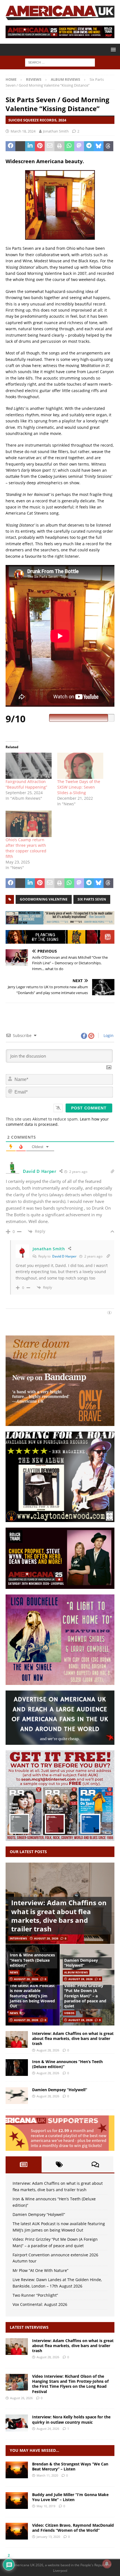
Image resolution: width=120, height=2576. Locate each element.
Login (108, 1035)
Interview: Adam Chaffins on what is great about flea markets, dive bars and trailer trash (59, 1916)
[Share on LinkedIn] (30, 146)
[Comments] (95, 2164)
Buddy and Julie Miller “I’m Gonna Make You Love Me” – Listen (70, 2497)
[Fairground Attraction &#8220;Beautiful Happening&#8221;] (29, 766)
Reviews (34, 79)
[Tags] (60, 2164)
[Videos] (17, 2531)
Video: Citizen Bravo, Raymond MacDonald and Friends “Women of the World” (73, 2528)
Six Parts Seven (92, 899)
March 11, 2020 (47, 2475)
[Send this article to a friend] (50, 146)
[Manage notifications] (107, 2564)
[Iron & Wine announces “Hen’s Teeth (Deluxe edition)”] (17, 2068)
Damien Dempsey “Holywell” (81, 1963)
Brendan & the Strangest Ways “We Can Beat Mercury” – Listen (70, 2466)
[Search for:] (60, 62)
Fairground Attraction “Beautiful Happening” (26, 784)
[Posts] (24, 2164)
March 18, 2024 (23, 131)
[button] (112, 49)
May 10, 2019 (46, 2506)
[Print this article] (59, 146)
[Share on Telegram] (89, 146)
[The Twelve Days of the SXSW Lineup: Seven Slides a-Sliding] (80, 766)
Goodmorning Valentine (44, 899)
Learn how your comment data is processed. (57, 1122)
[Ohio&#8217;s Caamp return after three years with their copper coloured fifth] (29, 824)
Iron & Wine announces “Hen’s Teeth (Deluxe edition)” (32, 1960)
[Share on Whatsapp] (69, 146)
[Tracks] (17, 2470)
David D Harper (64, 1256)
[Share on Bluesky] (99, 146)
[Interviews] (17, 2347)
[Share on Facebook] (10, 146)
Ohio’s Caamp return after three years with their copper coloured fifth (26, 848)
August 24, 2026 (48, 2429)
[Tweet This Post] (20, 146)
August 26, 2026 (21, 2398)
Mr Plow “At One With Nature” (40, 2270)
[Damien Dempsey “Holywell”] (17, 2096)
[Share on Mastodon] (79, 146)
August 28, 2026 (46, 1938)
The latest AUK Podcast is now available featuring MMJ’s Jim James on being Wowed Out (32, 1996)
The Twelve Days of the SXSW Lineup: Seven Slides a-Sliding (79, 787)
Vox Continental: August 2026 (40, 2304)
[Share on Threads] (108, 146)
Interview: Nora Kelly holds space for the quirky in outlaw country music (71, 2419)
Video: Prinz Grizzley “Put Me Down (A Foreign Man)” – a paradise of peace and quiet (85, 1996)
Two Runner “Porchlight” (35, 2295)
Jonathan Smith (56, 131)
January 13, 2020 (48, 2537)
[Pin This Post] (40, 146)
